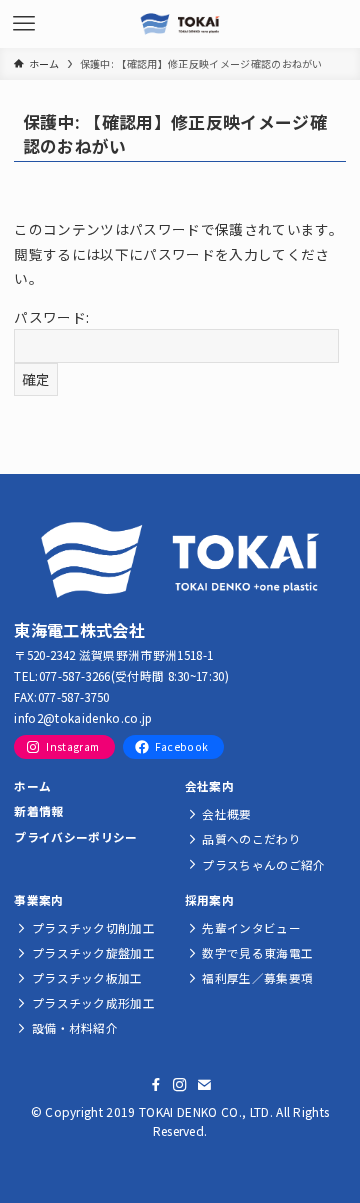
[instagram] (180, 1085)
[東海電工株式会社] (179, 24)
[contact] (204, 1085)
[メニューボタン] (24, 24)
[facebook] (156, 1085)
